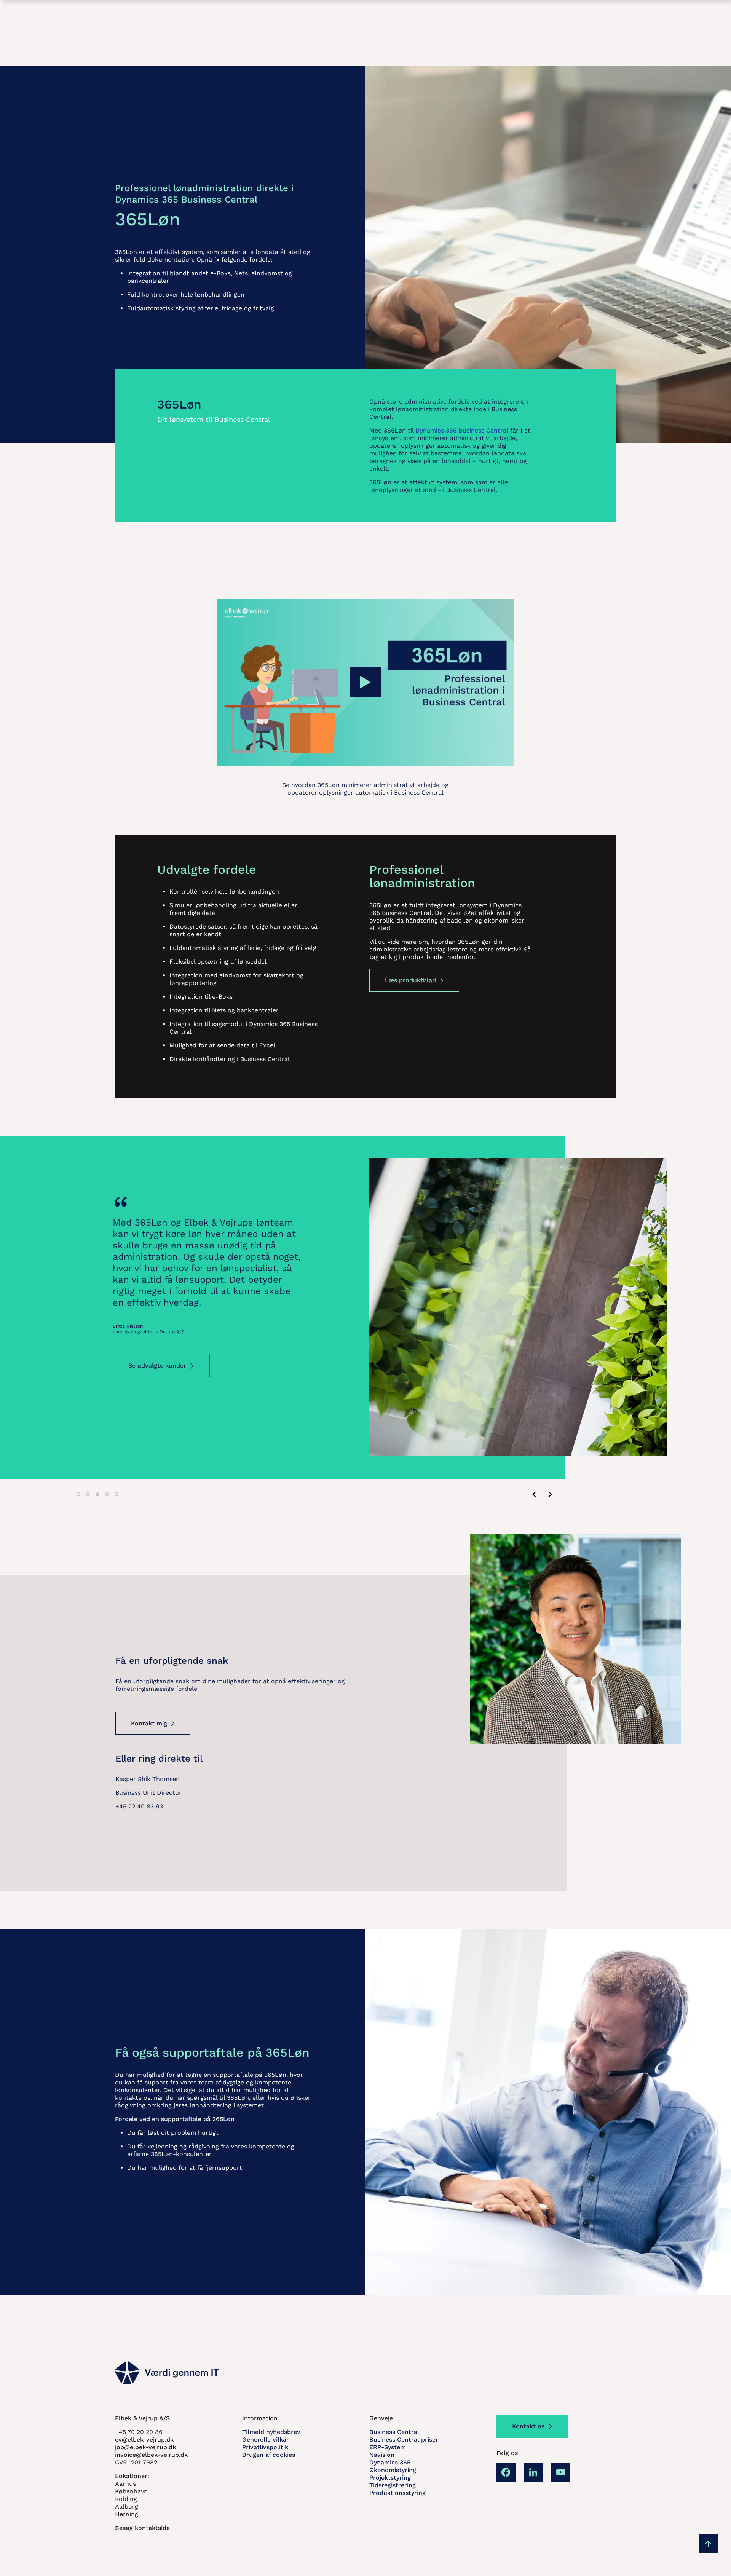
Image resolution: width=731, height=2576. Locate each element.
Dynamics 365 (390, 2462)
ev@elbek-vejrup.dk (144, 2440)
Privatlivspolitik (265, 2447)
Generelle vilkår (266, 2440)
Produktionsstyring (397, 2493)
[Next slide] (550, 1494)
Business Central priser (404, 2440)
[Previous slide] (535, 1494)
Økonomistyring (393, 2470)
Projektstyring (390, 2478)
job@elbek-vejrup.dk (145, 2447)
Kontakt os (528, 2426)
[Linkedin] (533, 2472)
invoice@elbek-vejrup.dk (151, 2455)
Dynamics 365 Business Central (462, 430)
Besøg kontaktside (142, 2528)
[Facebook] (506, 2472)
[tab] (78, 1494)
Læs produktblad (410, 980)
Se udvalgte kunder (157, 1400)
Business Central (394, 2432)
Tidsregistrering (393, 2485)
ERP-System (388, 2447)
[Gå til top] (708, 2544)
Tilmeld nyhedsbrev (271, 2432)
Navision (382, 2455)
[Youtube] (561, 2472)
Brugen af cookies (269, 2455)
